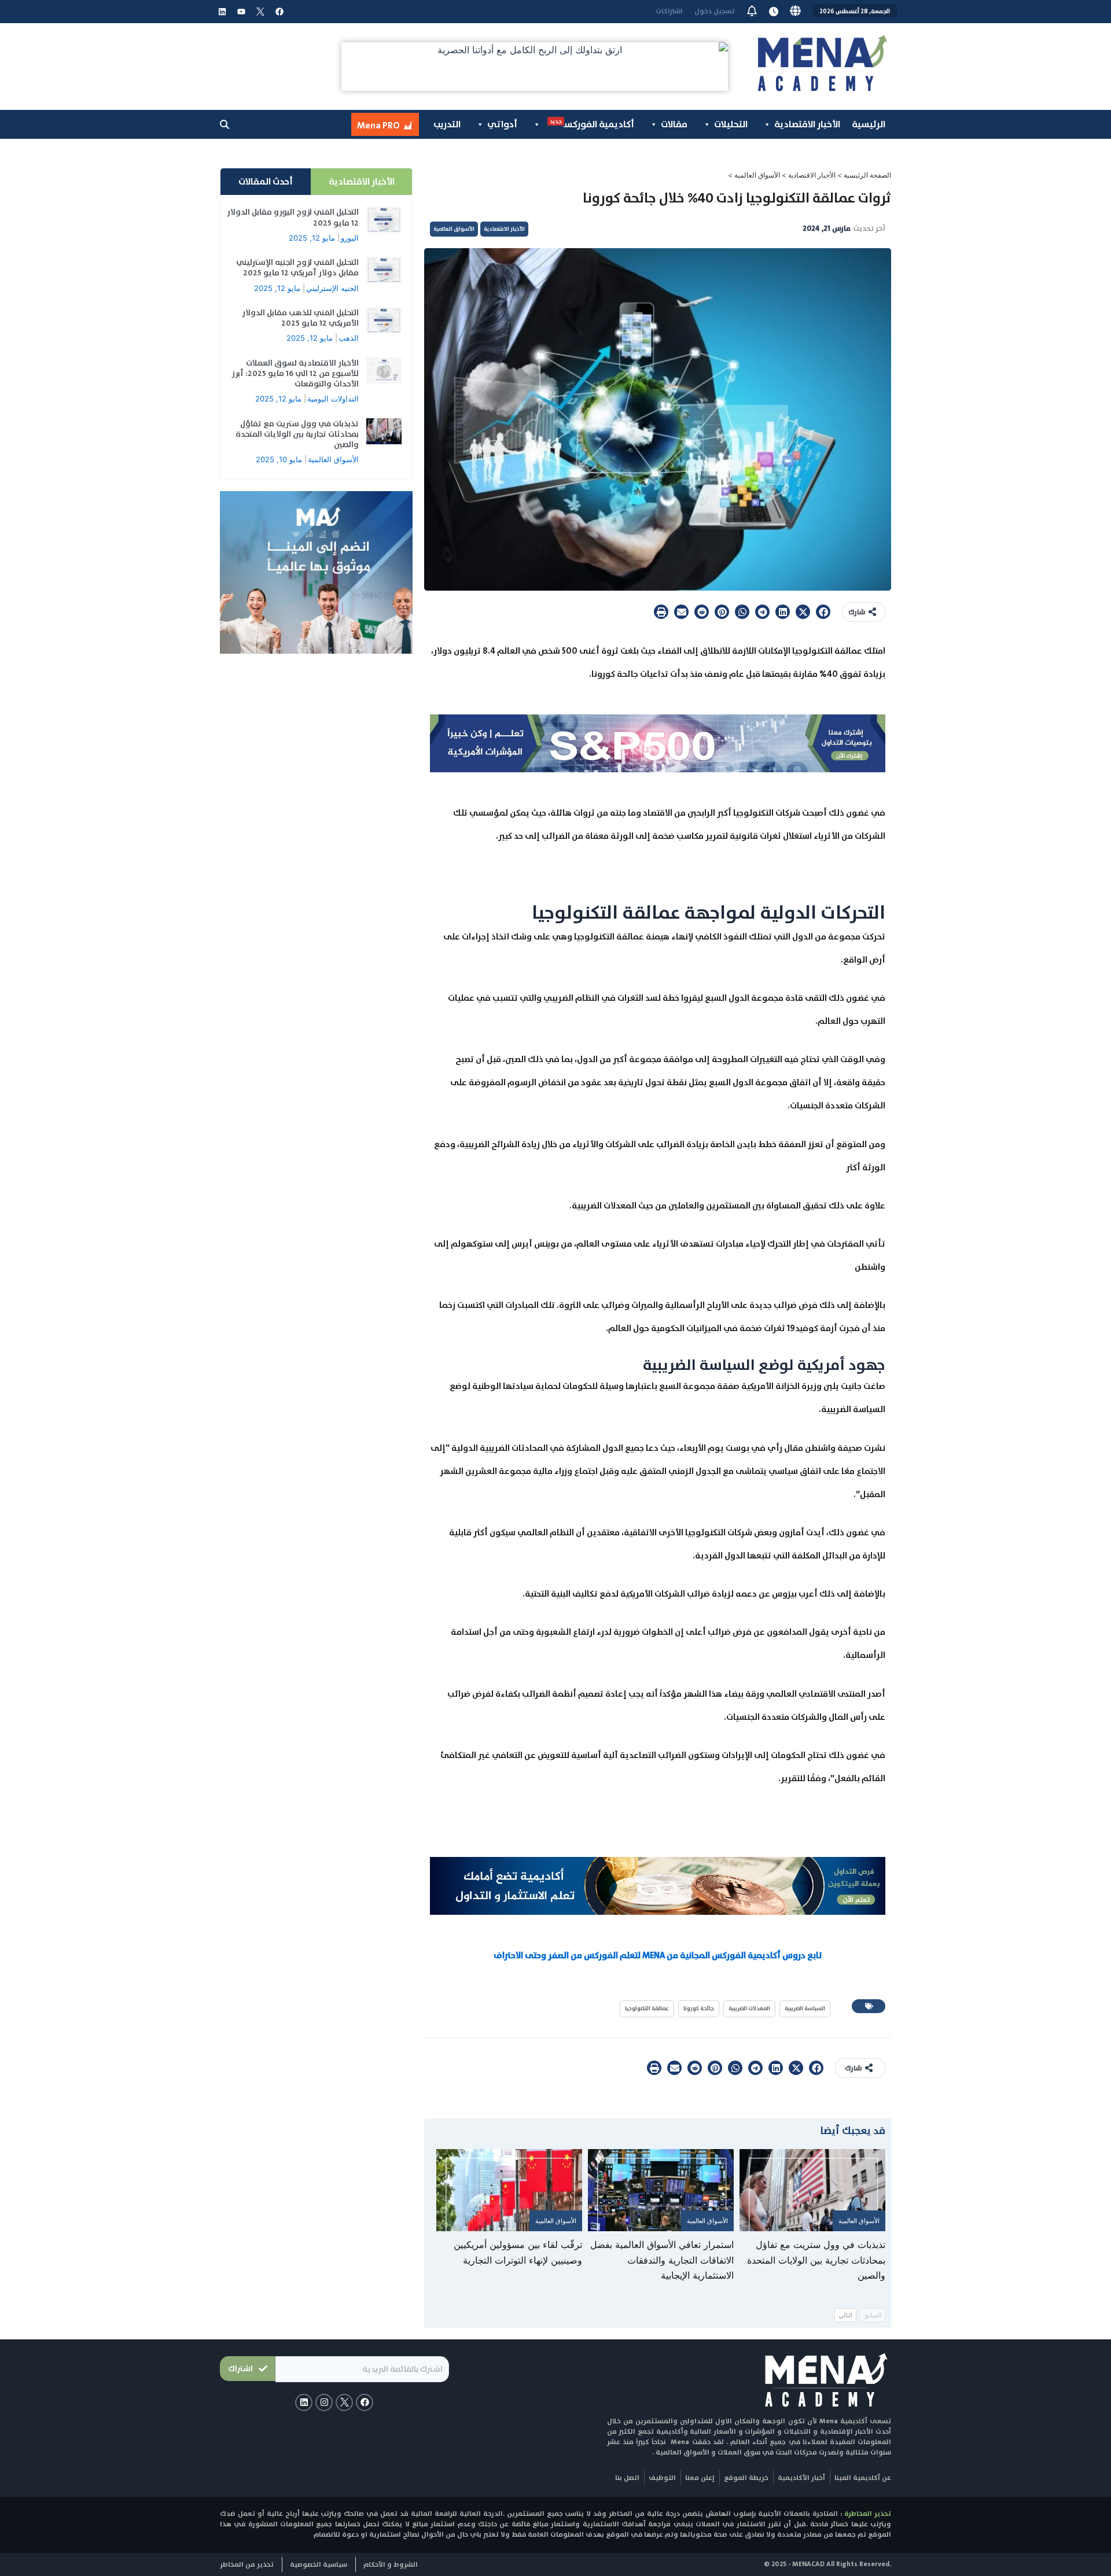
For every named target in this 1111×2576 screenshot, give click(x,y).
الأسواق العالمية (757, 175)
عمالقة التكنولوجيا (647, 2008)
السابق (872, 2315)
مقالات (674, 124)
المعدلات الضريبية (749, 2008)
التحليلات (731, 124)
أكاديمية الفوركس (592, 124)
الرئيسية (869, 124)
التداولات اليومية (333, 399)
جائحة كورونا (699, 2008)
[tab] (362, 182)
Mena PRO (378, 125)
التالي (845, 2315)
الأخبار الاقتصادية (807, 124)
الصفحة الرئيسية (867, 175)
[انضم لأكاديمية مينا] (316, 572)
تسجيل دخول (715, 11)
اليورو (350, 238)
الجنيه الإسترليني (332, 288)
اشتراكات (669, 11)
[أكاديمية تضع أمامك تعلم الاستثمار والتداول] (658, 1885)
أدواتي (502, 124)
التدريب (447, 124)
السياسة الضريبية (805, 2008)
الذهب (349, 338)
